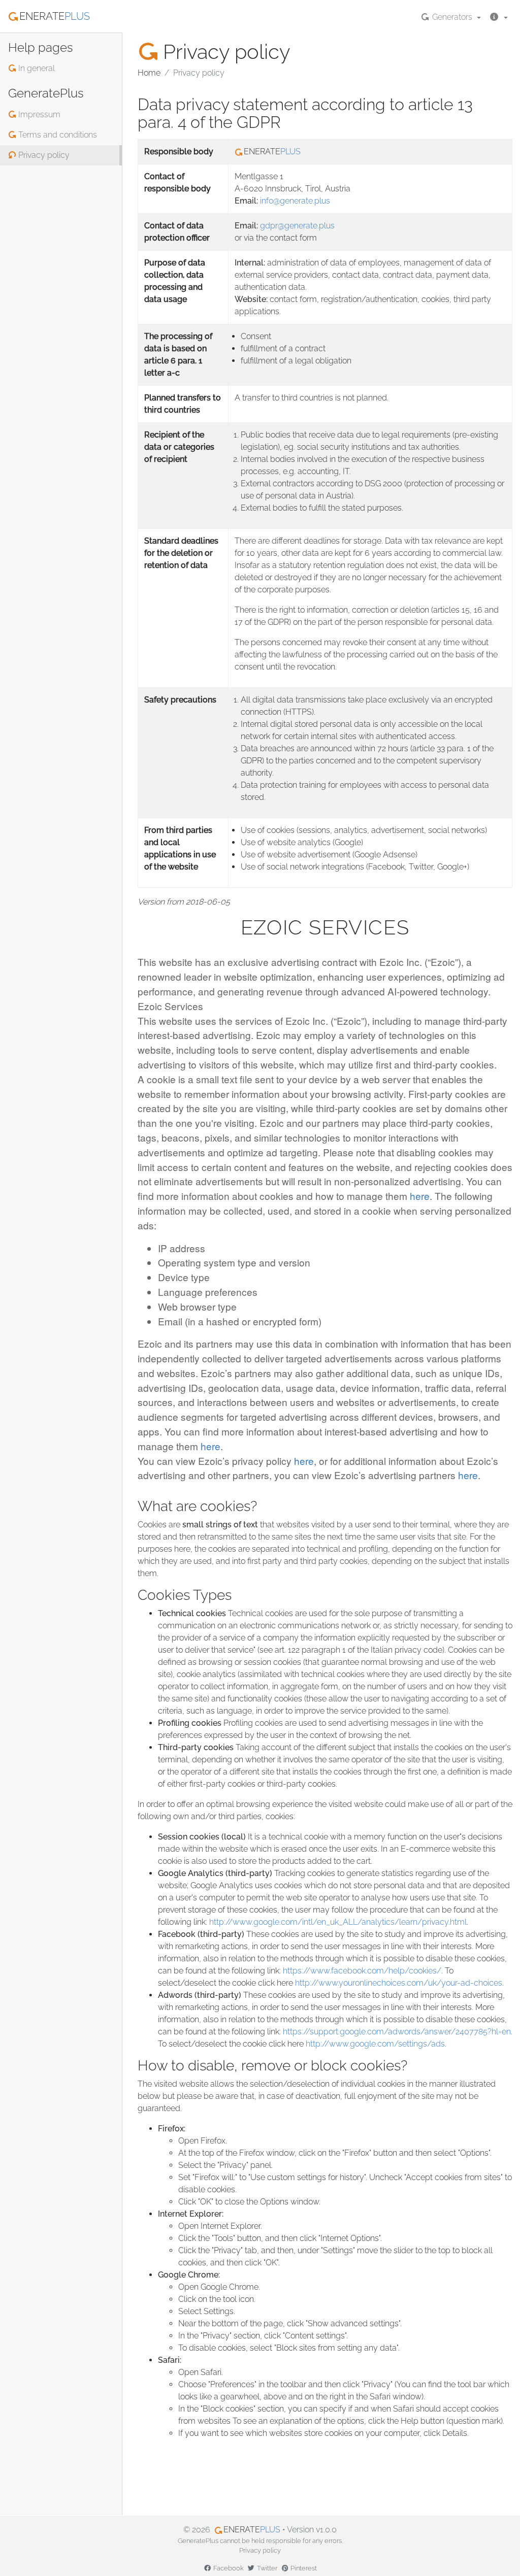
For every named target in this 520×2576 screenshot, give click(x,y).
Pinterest (303, 2568)
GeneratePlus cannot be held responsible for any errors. (260, 2541)
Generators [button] (452, 17)
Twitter (266, 2568)
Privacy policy (43, 155)
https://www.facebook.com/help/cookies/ (362, 1971)
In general (36, 68)
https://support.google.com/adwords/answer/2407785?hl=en (397, 2032)
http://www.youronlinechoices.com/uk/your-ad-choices (399, 1983)
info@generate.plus (295, 201)
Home (149, 73)
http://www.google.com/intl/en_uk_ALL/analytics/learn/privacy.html (338, 1922)
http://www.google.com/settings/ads (375, 2044)
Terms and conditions (57, 135)
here (420, 1196)
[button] (498, 16)
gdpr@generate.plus (297, 226)
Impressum (38, 114)
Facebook (228, 2568)
